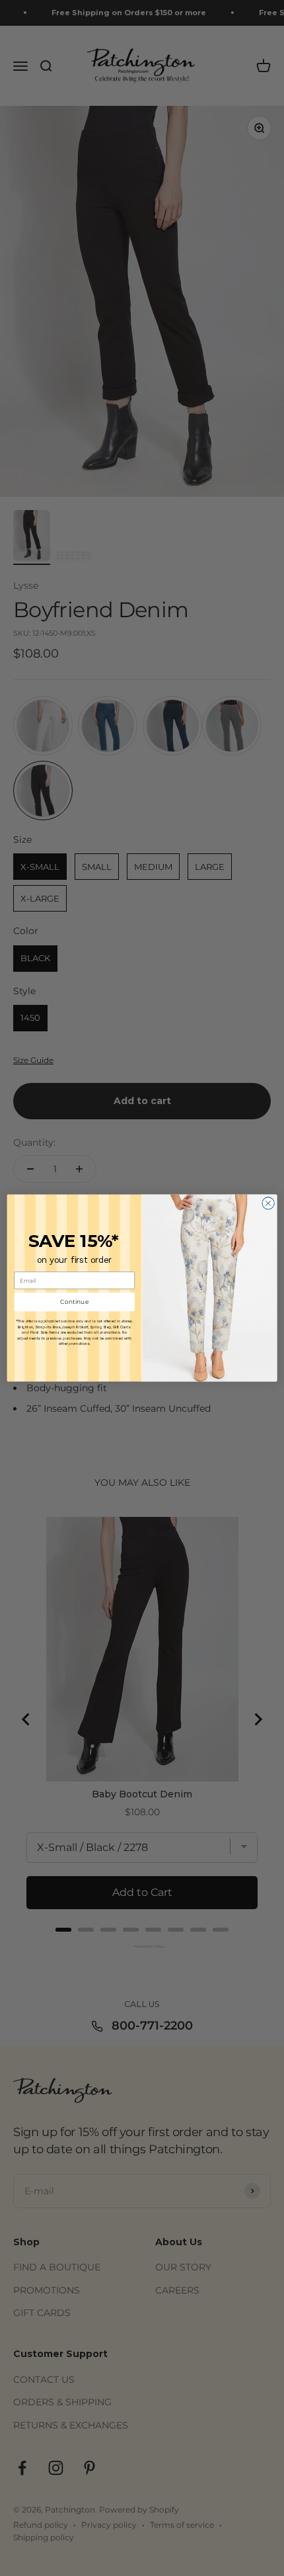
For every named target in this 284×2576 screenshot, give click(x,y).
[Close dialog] (268, 1203)
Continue (75, 1302)
